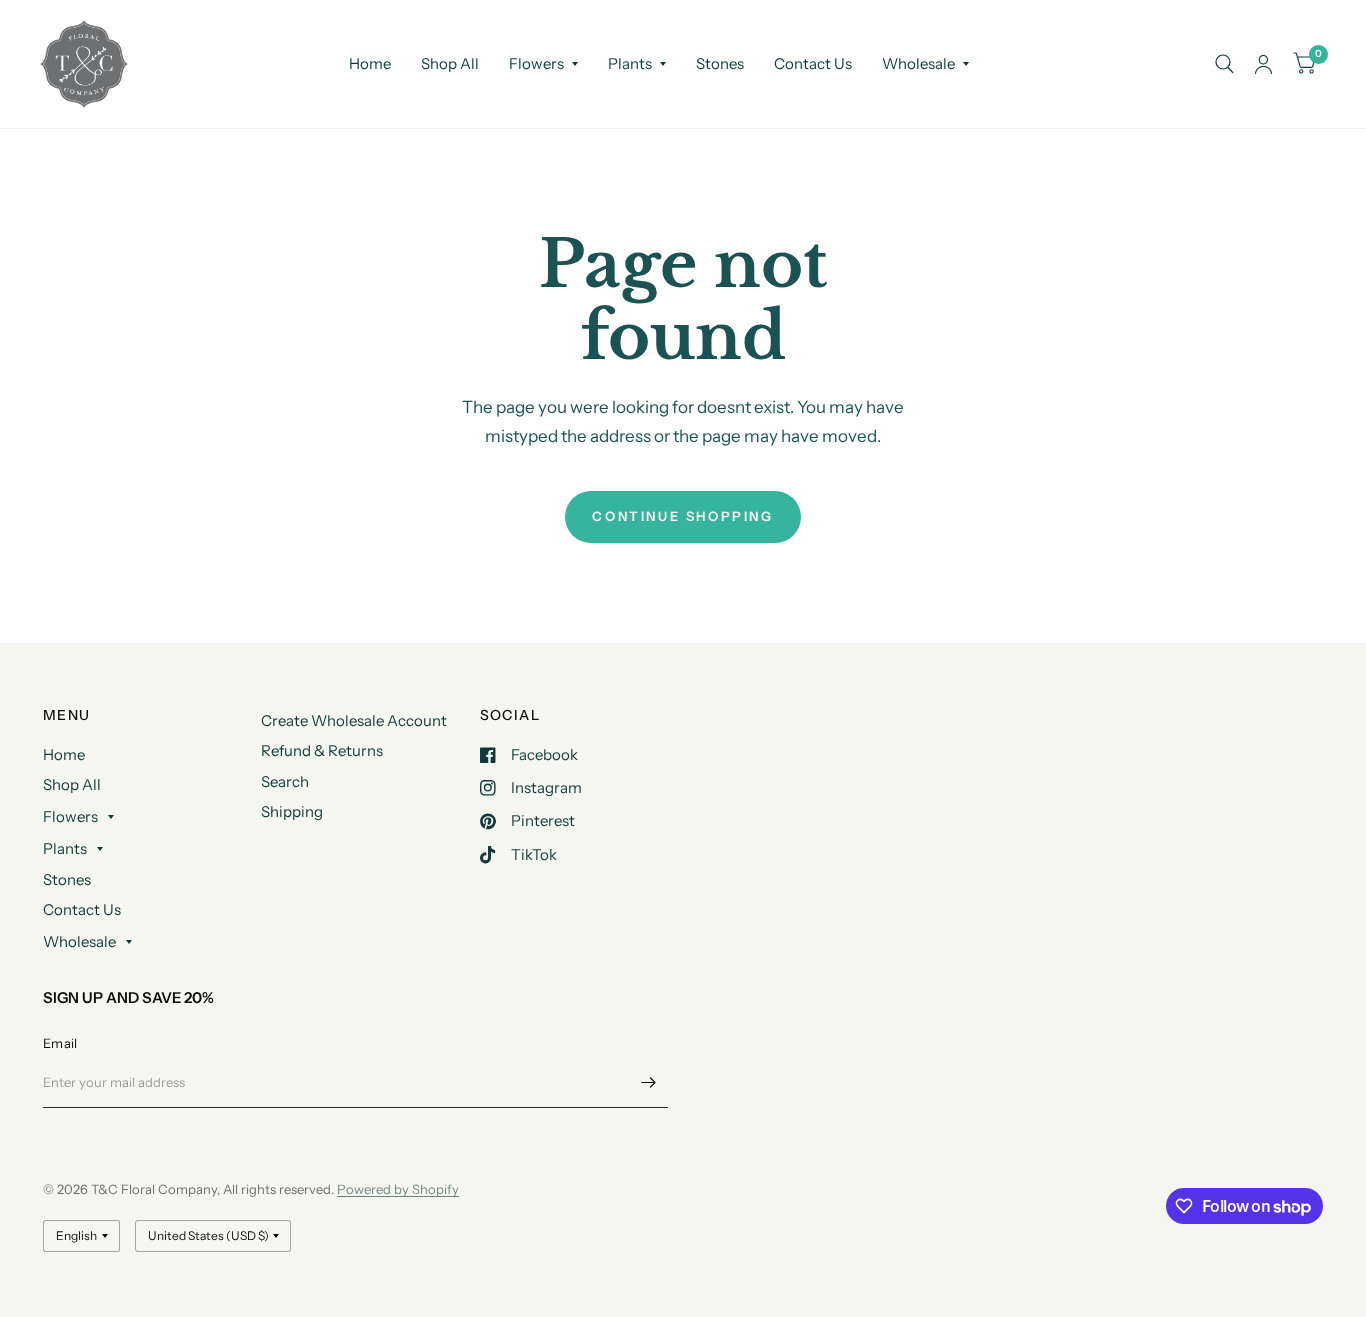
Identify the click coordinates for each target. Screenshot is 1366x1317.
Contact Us (813, 63)
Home (370, 63)
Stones (720, 63)
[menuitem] (370, 64)
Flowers (536, 63)
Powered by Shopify (398, 1189)
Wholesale (918, 63)
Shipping (292, 811)
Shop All (450, 63)
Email (60, 1043)
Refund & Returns (322, 750)
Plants (630, 63)
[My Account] (1263, 64)
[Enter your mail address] (648, 1082)
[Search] (1224, 64)
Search (285, 781)
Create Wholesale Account (354, 720)
